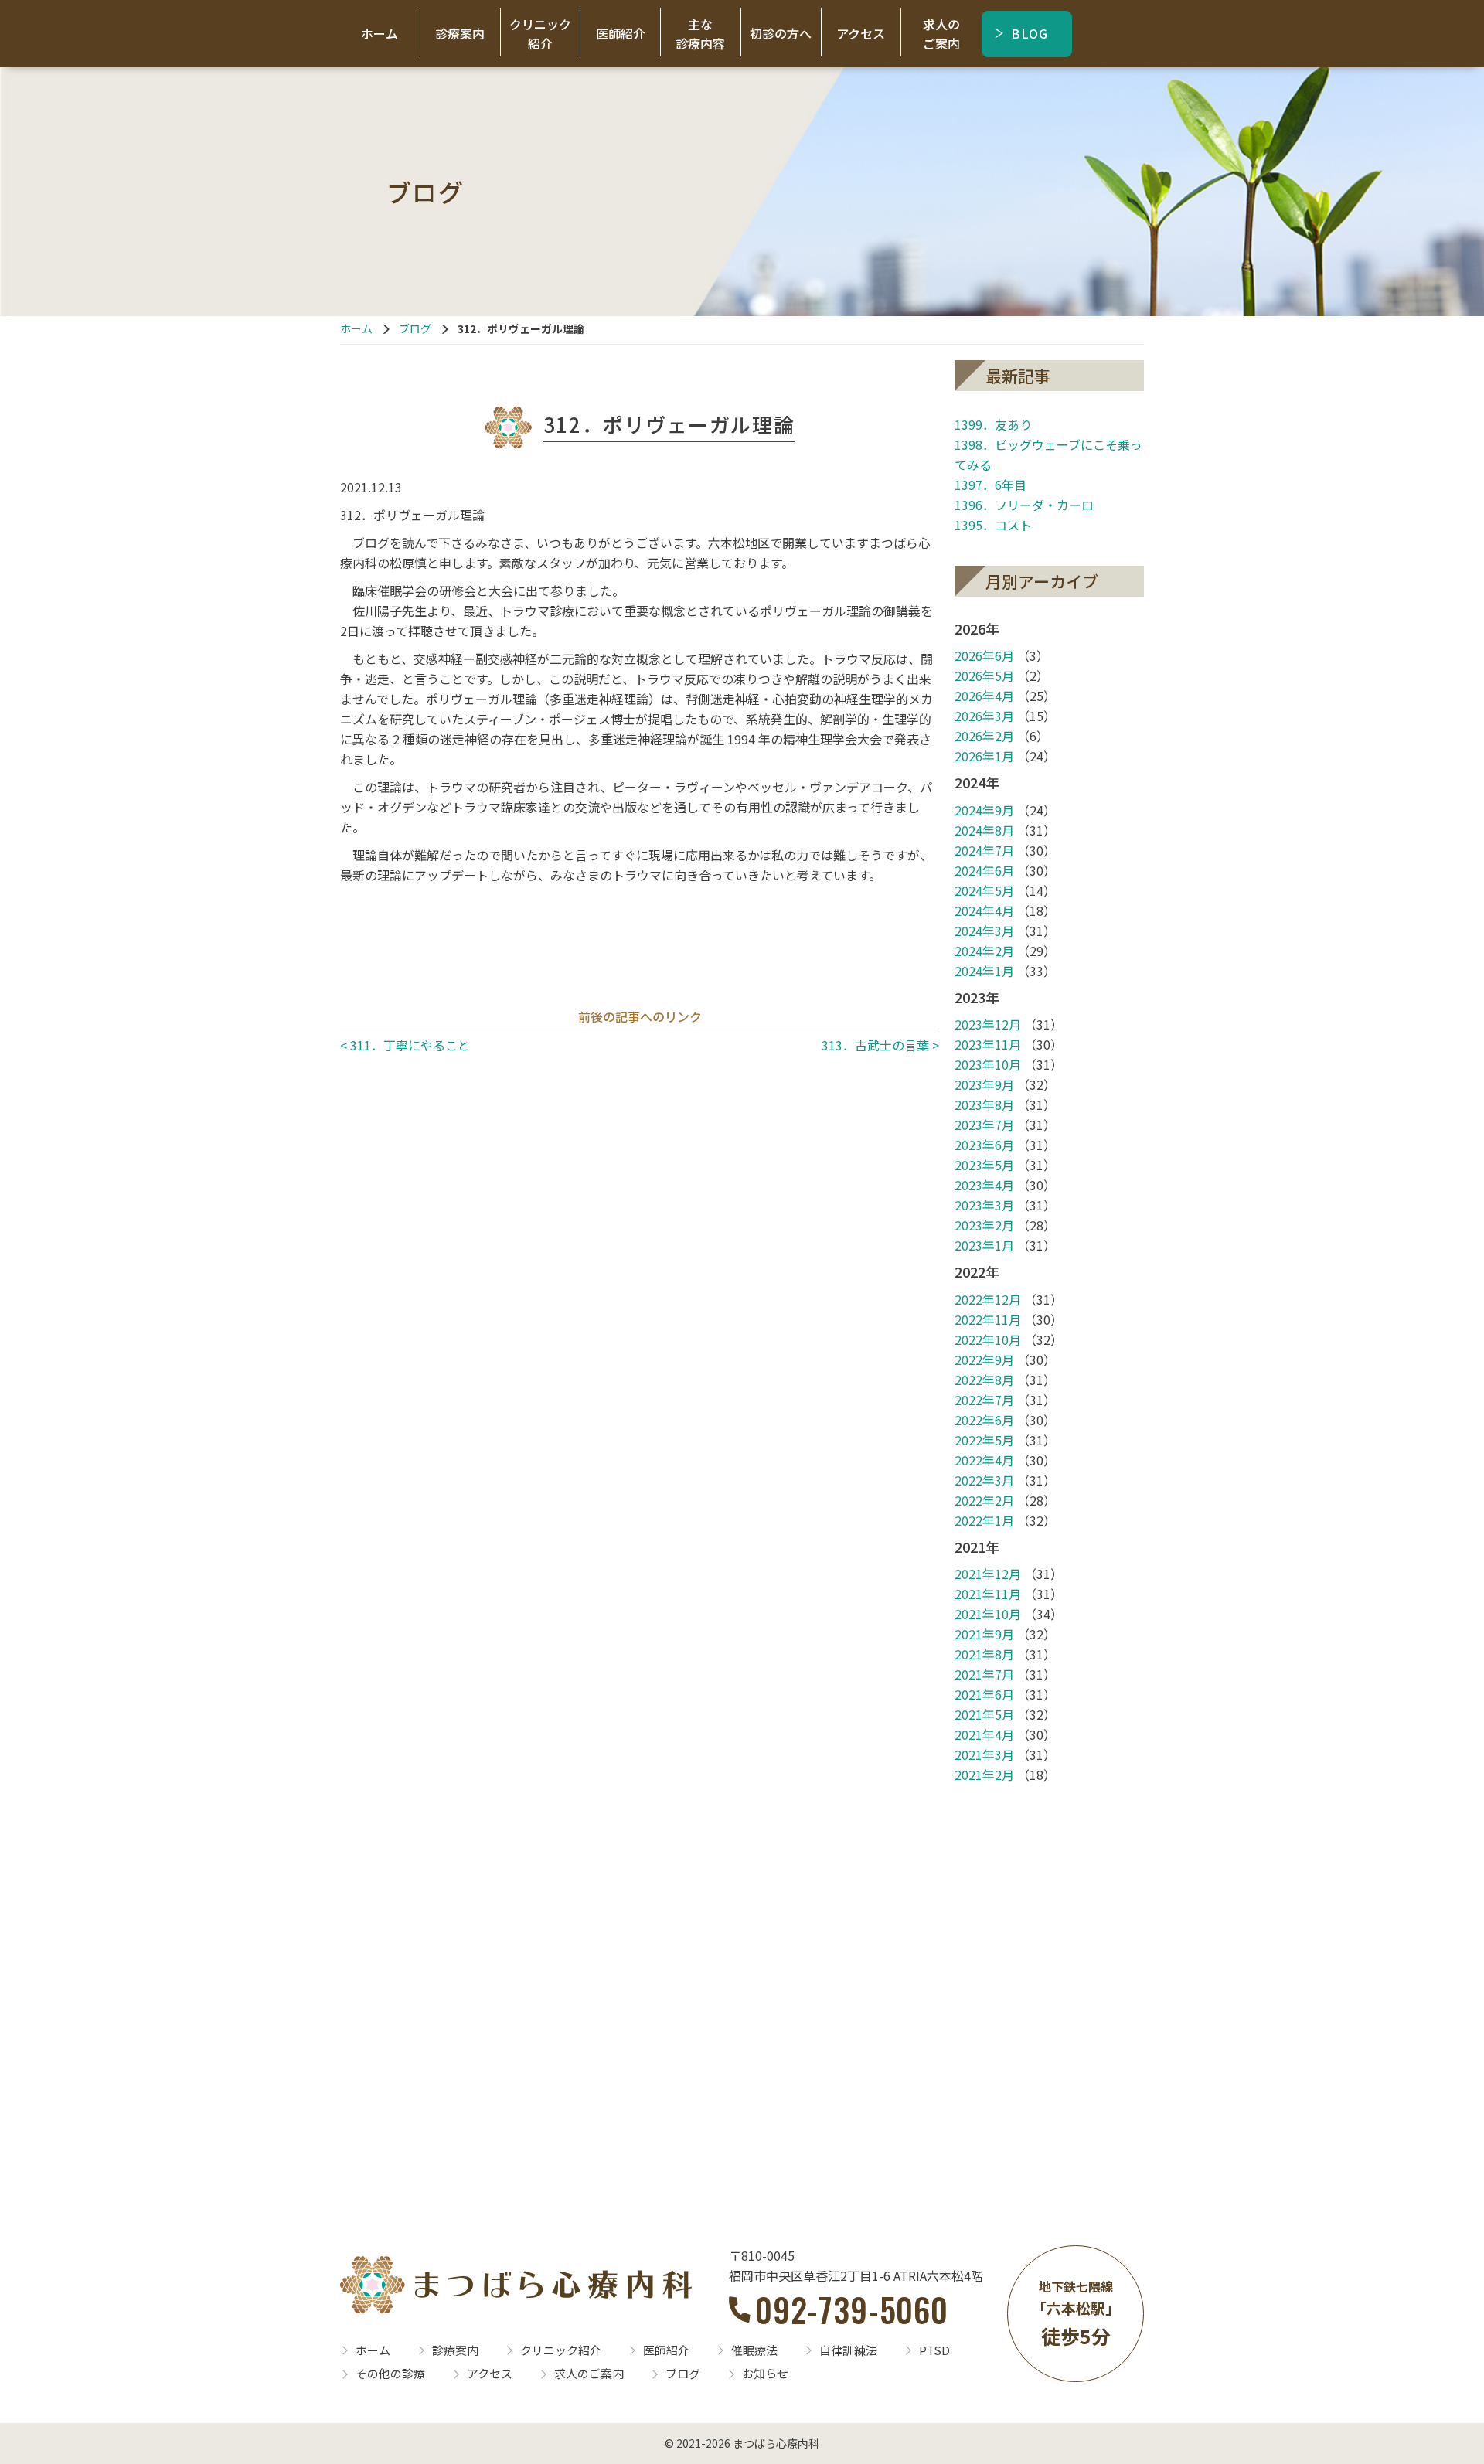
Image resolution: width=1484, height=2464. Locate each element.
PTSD (934, 2350)
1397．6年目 (990, 485)
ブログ (415, 328)
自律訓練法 (848, 2350)
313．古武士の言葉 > (880, 1045)
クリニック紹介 (540, 34)
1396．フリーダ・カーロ (1024, 505)
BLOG (1030, 33)
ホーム (380, 33)
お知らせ (765, 2373)
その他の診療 (390, 2373)
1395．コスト (993, 525)
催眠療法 (754, 2350)
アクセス (861, 33)
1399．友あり (993, 424)
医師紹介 (621, 33)
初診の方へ (781, 33)
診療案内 (460, 33)
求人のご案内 (941, 34)
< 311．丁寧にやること (405, 1045)
